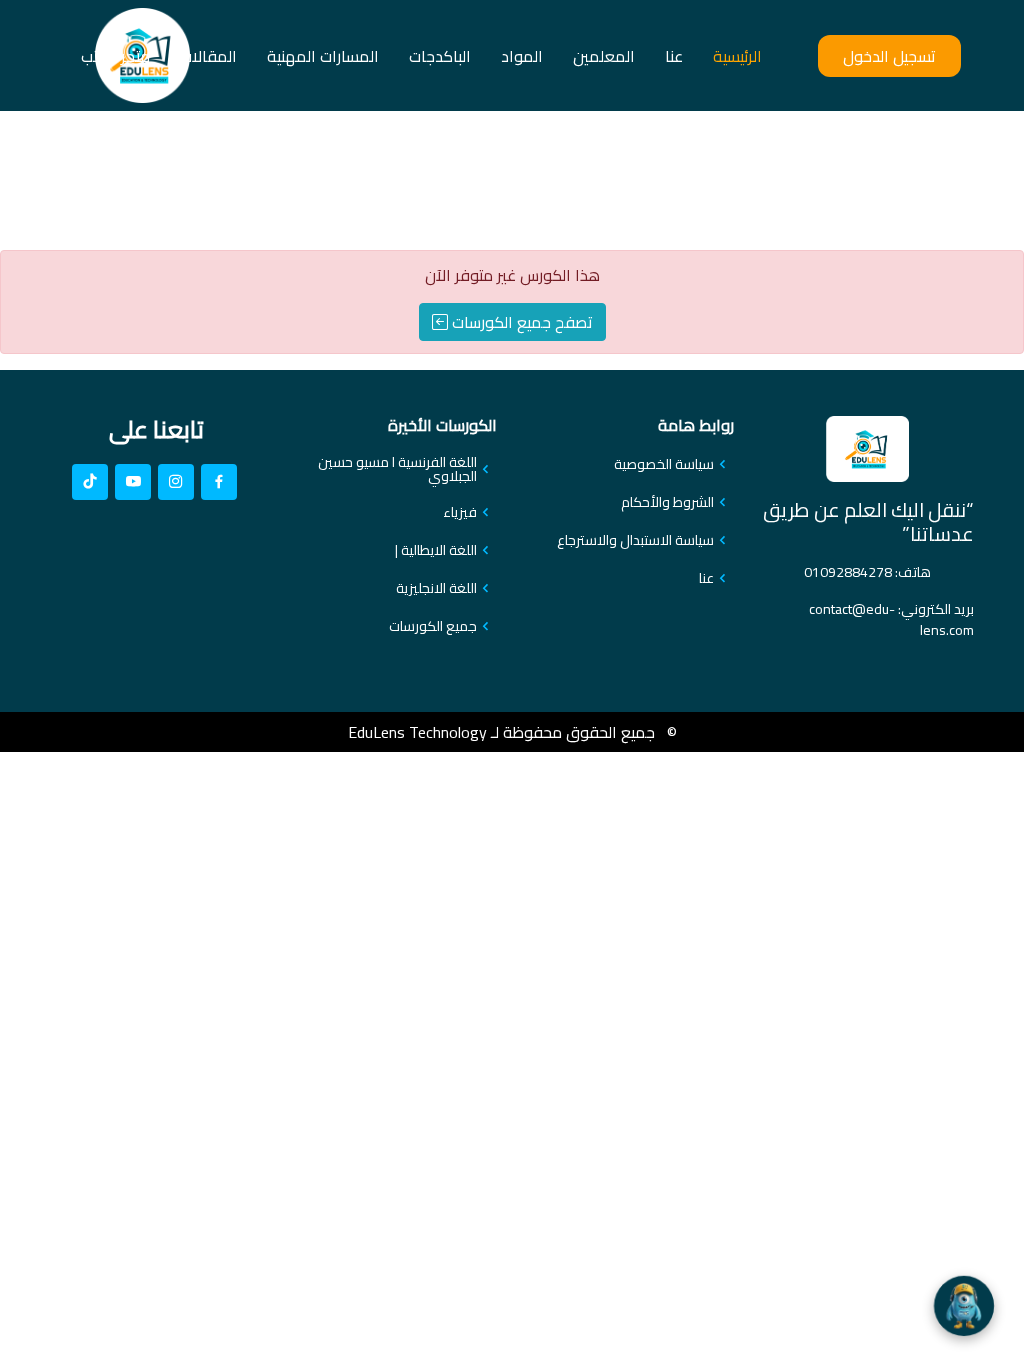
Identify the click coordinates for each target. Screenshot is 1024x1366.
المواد (522, 56)
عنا (674, 56)
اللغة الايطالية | (436, 550)
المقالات (208, 56)
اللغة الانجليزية (436, 588)
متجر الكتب (115, 56)
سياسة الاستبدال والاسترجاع (635, 540)
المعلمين (604, 56)
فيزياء (460, 512)
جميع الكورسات (433, 626)
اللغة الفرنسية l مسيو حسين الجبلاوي (397, 469)
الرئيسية (737, 56)
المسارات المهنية (323, 56)
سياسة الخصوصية (664, 464)
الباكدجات (440, 56)
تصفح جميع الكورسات (520, 322)
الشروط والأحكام (667, 502)
